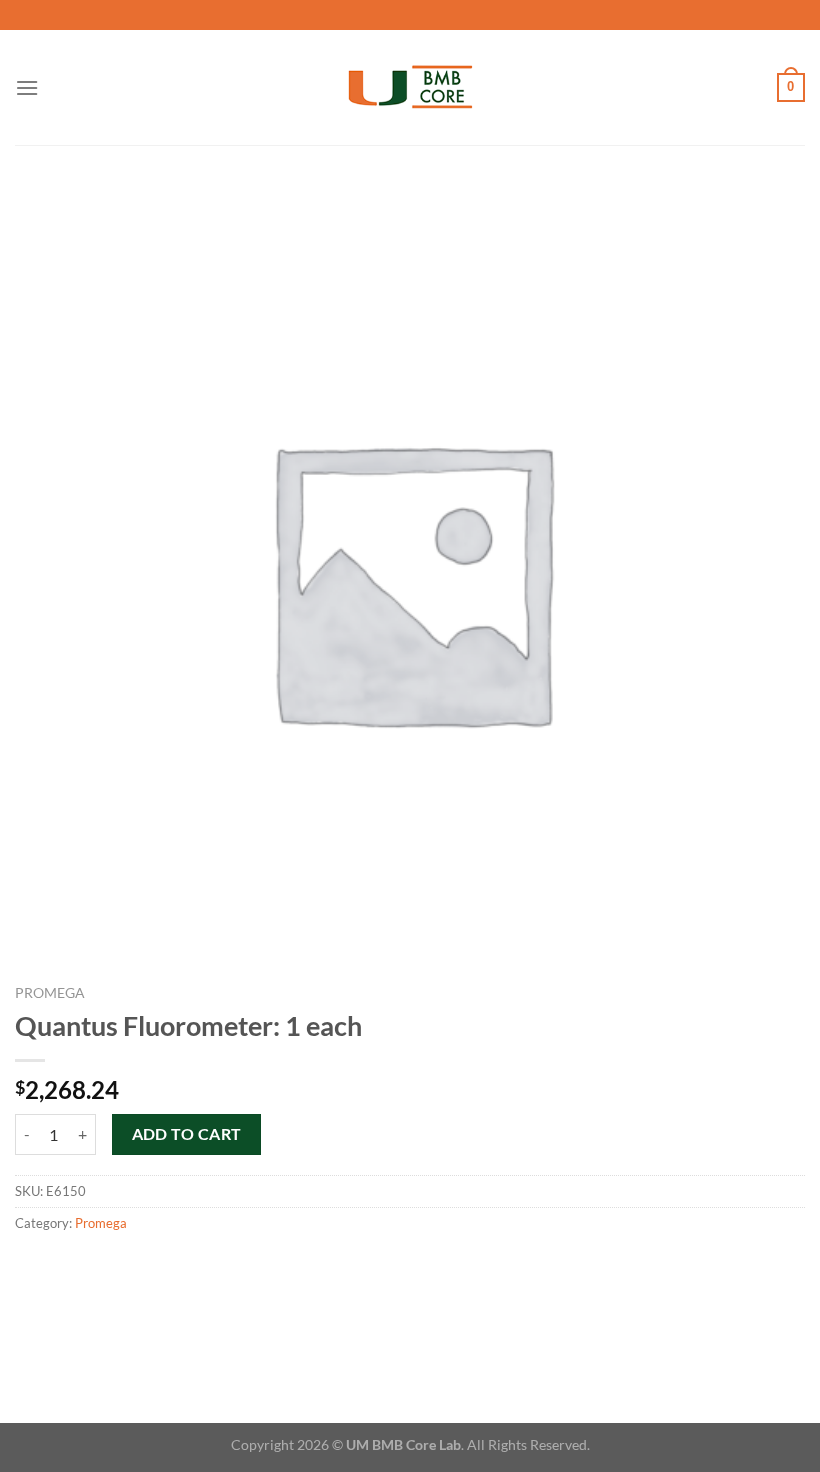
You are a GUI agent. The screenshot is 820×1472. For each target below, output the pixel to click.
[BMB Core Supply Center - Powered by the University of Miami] (410, 87)
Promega (50, 993)
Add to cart (187, 1134)
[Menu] (27, 87)
